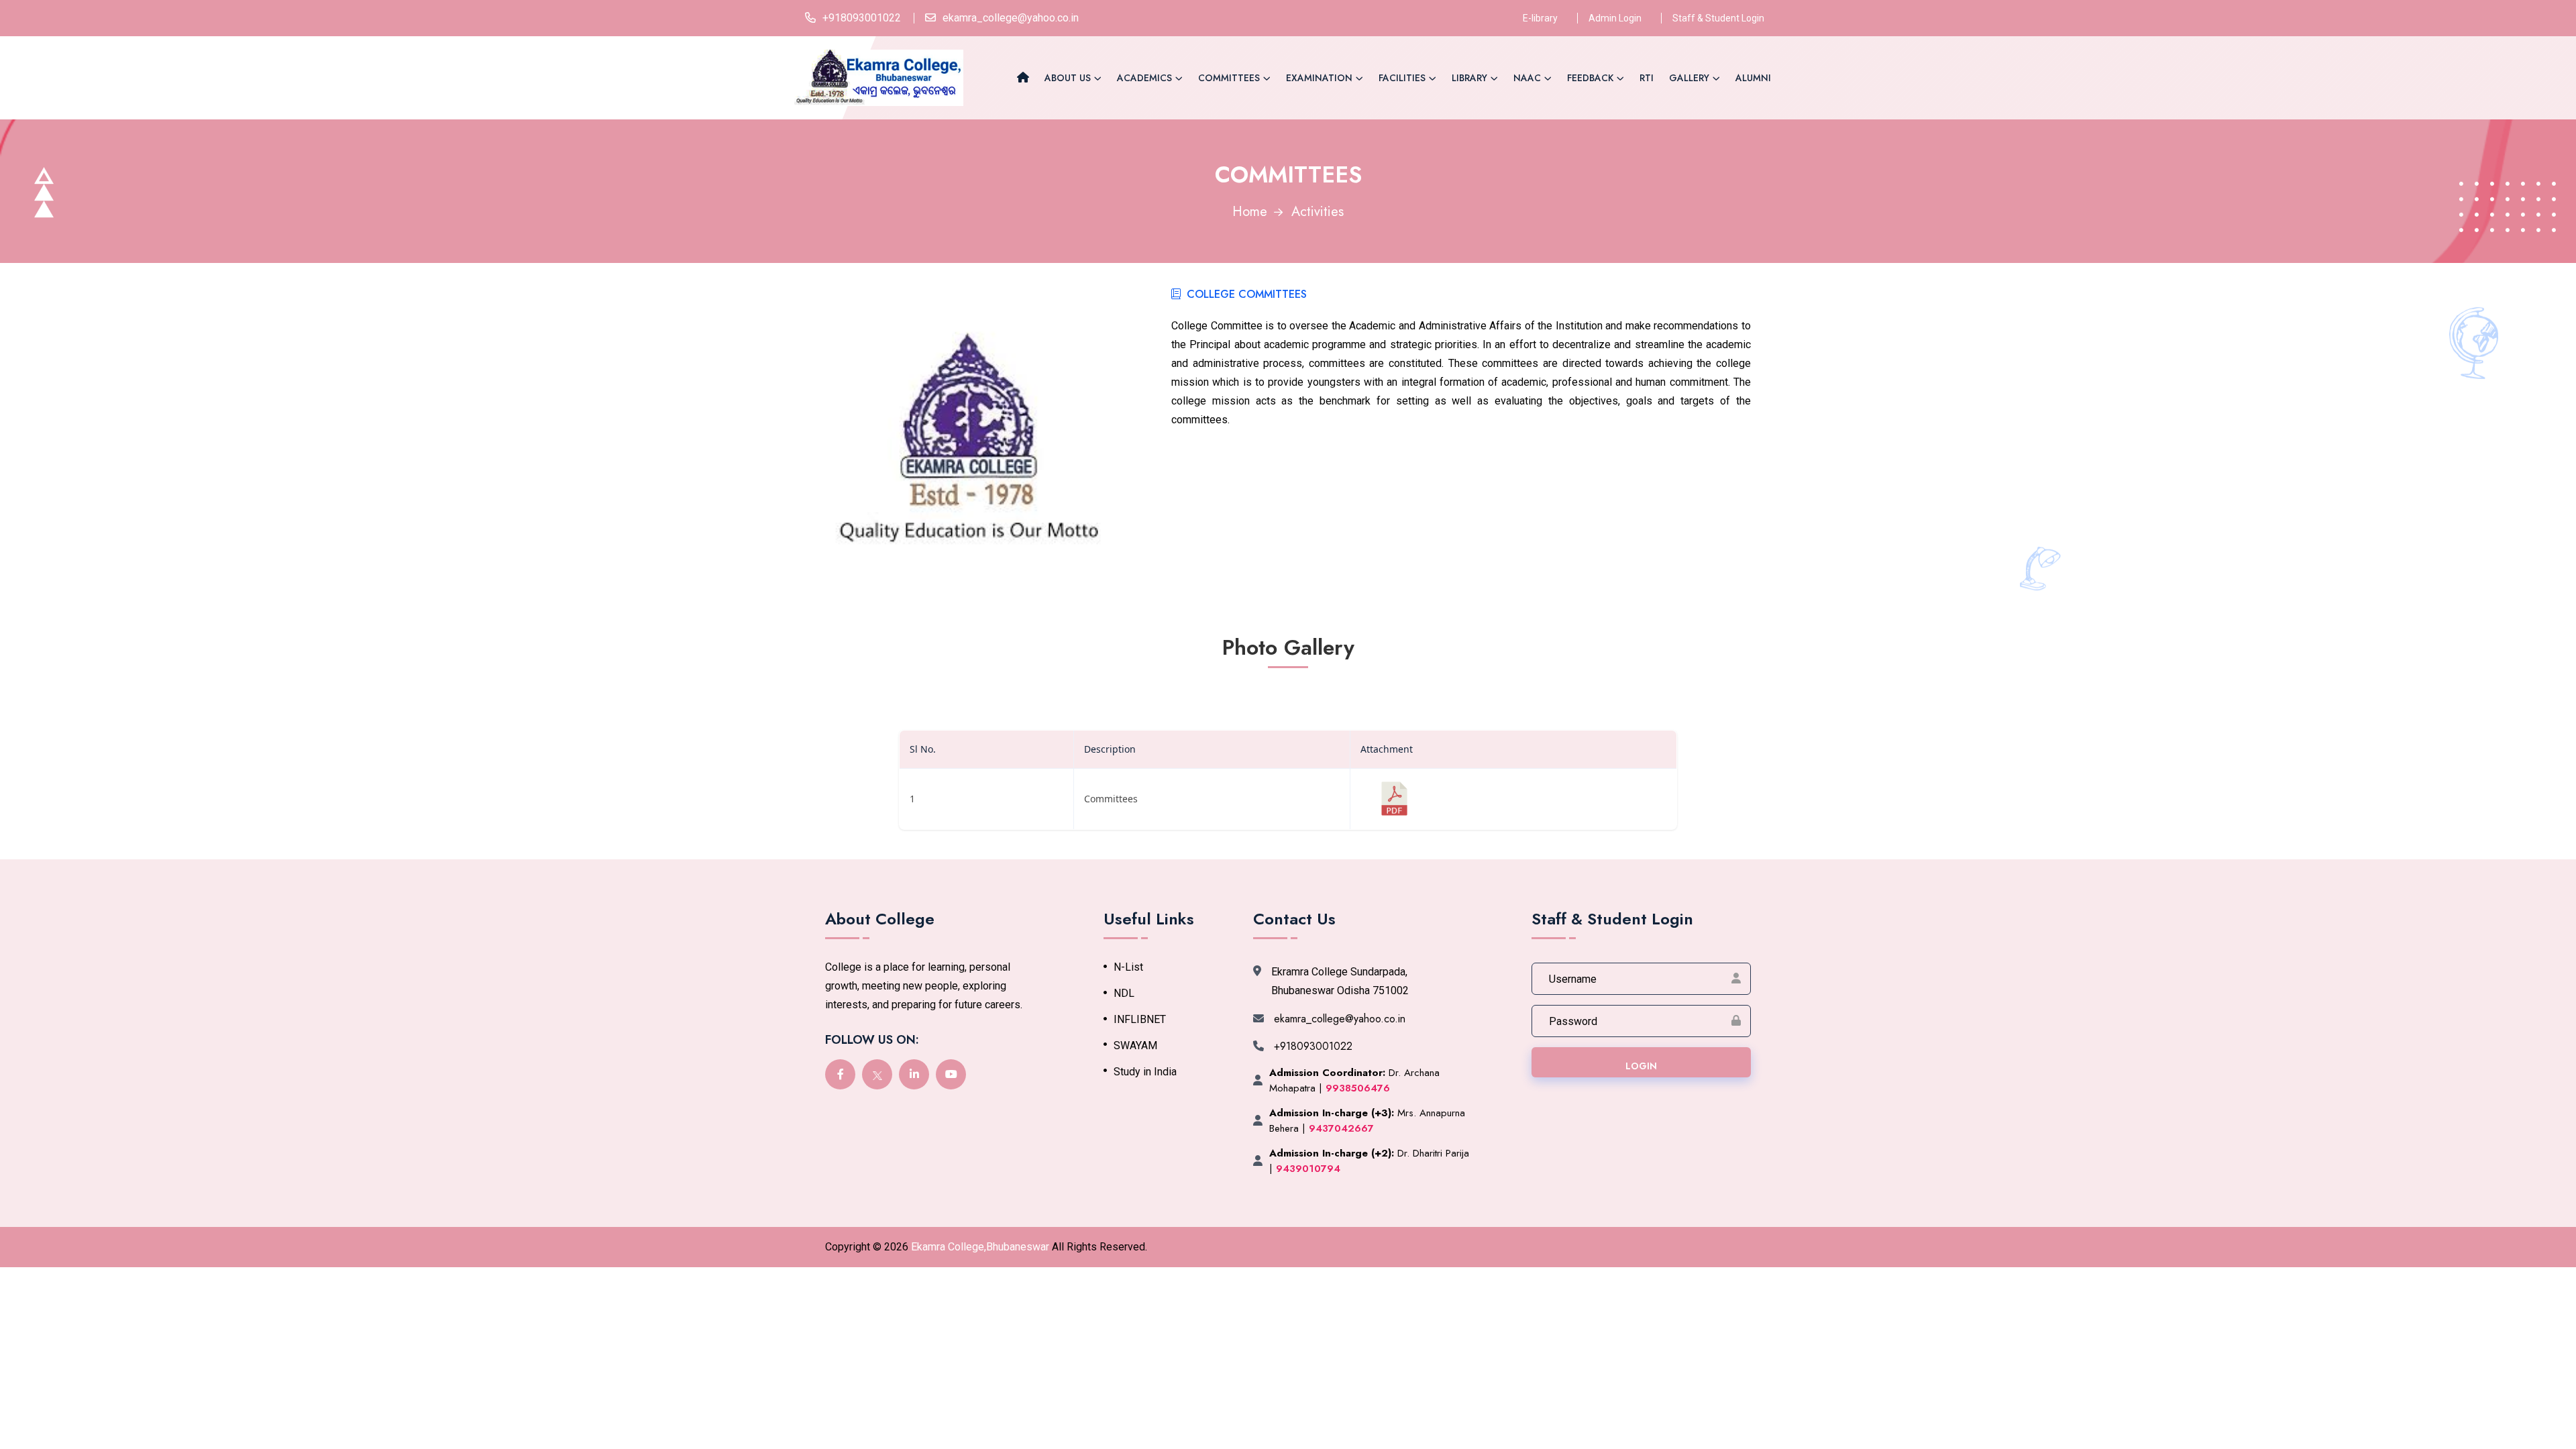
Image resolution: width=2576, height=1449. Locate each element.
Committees (1229, 78)
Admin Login (1615, 18)
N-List (1128, 967)
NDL (1124, 994)
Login (1641, 1066)
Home (1250, 212)
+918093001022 (862, 18)
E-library (1540, 18)
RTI (1647, 78)
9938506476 (1358, 1088)
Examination (1319, 78)
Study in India (1145, 1072)
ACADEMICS (1144, 78)
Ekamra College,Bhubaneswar (980, 1247)
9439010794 (1308, 1169)
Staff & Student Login (1718, 18)
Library (1469, 78)
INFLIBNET (1140, 1020)
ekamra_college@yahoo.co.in (1011, 18)
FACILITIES (1402, 78)
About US (1068, 78)
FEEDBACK (1590, 78)
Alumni (1753, 78)
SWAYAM (1135, 1046)
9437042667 (1341, 1128)
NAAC (1527, 78)
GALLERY (1689, 78)
